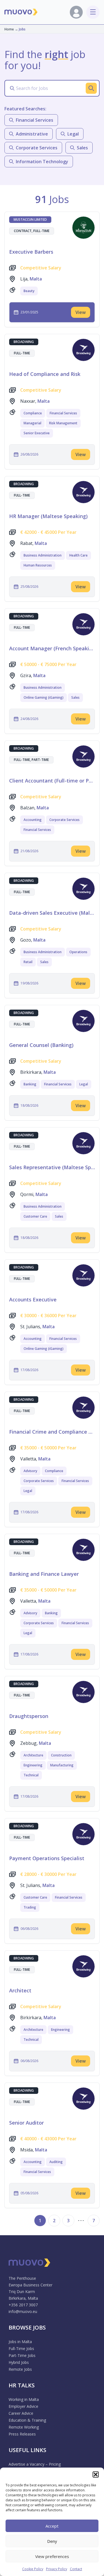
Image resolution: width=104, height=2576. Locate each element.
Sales (75, 697)
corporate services (37, 148)
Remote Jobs (20, 2369)
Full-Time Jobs (21, 2348)
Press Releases (22, 2434)
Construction (61, 1755)
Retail (28, 962)
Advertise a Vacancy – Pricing (35, 2464)
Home (9, 29)
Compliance (33, 413)
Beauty (29, 291)
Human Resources (38, 565)
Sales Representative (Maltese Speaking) (52, 1167)
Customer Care (35, 1216)
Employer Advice (23, 2406)
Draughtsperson (29, 1716)
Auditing (56, 2162)
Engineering (33, 1765)
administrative (32, 134)
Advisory (30, 1471)
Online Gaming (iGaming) (44, 697)
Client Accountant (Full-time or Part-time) (52, 781)
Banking (30, 1084)
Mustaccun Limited (30, 219)
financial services (35, 120)
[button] (96, 2474)
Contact (76, 2569)
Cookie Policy (33, 2569)
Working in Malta (24, 2399)
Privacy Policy (57, 2569)
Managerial (32, 423)
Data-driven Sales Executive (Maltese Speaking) (52, 913)
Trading (30, 1907)
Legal (84, 1084)
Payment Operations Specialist (47, 1858)
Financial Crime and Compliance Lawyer (52, 1432)
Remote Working (24, 2427)
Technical (31, 1775)
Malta (36, 279)
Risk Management (63, 423)
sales (82, 148)
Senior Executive (37, 433)
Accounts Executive (33, 1299)
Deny (52, 2541)
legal (73, 134)
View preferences (52, 2556)
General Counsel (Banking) (41, 1045)
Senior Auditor (26, 2123)
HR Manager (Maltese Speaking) (48, 516)
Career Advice (21, 2413)
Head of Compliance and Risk (45, 374)
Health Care (78, 555)
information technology (42, 162)
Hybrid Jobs (19, 2362)
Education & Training (27, 2420)
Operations (78, 952)
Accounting (33, 820)
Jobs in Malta (20, 2342)
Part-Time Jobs (22, 2355)
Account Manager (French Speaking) (52, 648)
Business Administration (43, 555)
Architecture (33, 1755)
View (81, 312)
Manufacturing (62, 1765)
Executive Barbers (31, 252)
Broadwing (24, 342)
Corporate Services (64, 820)
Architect (20, 1990)
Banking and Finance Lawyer (44, 1574)
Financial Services (63, 413)
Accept (52, 2526)
